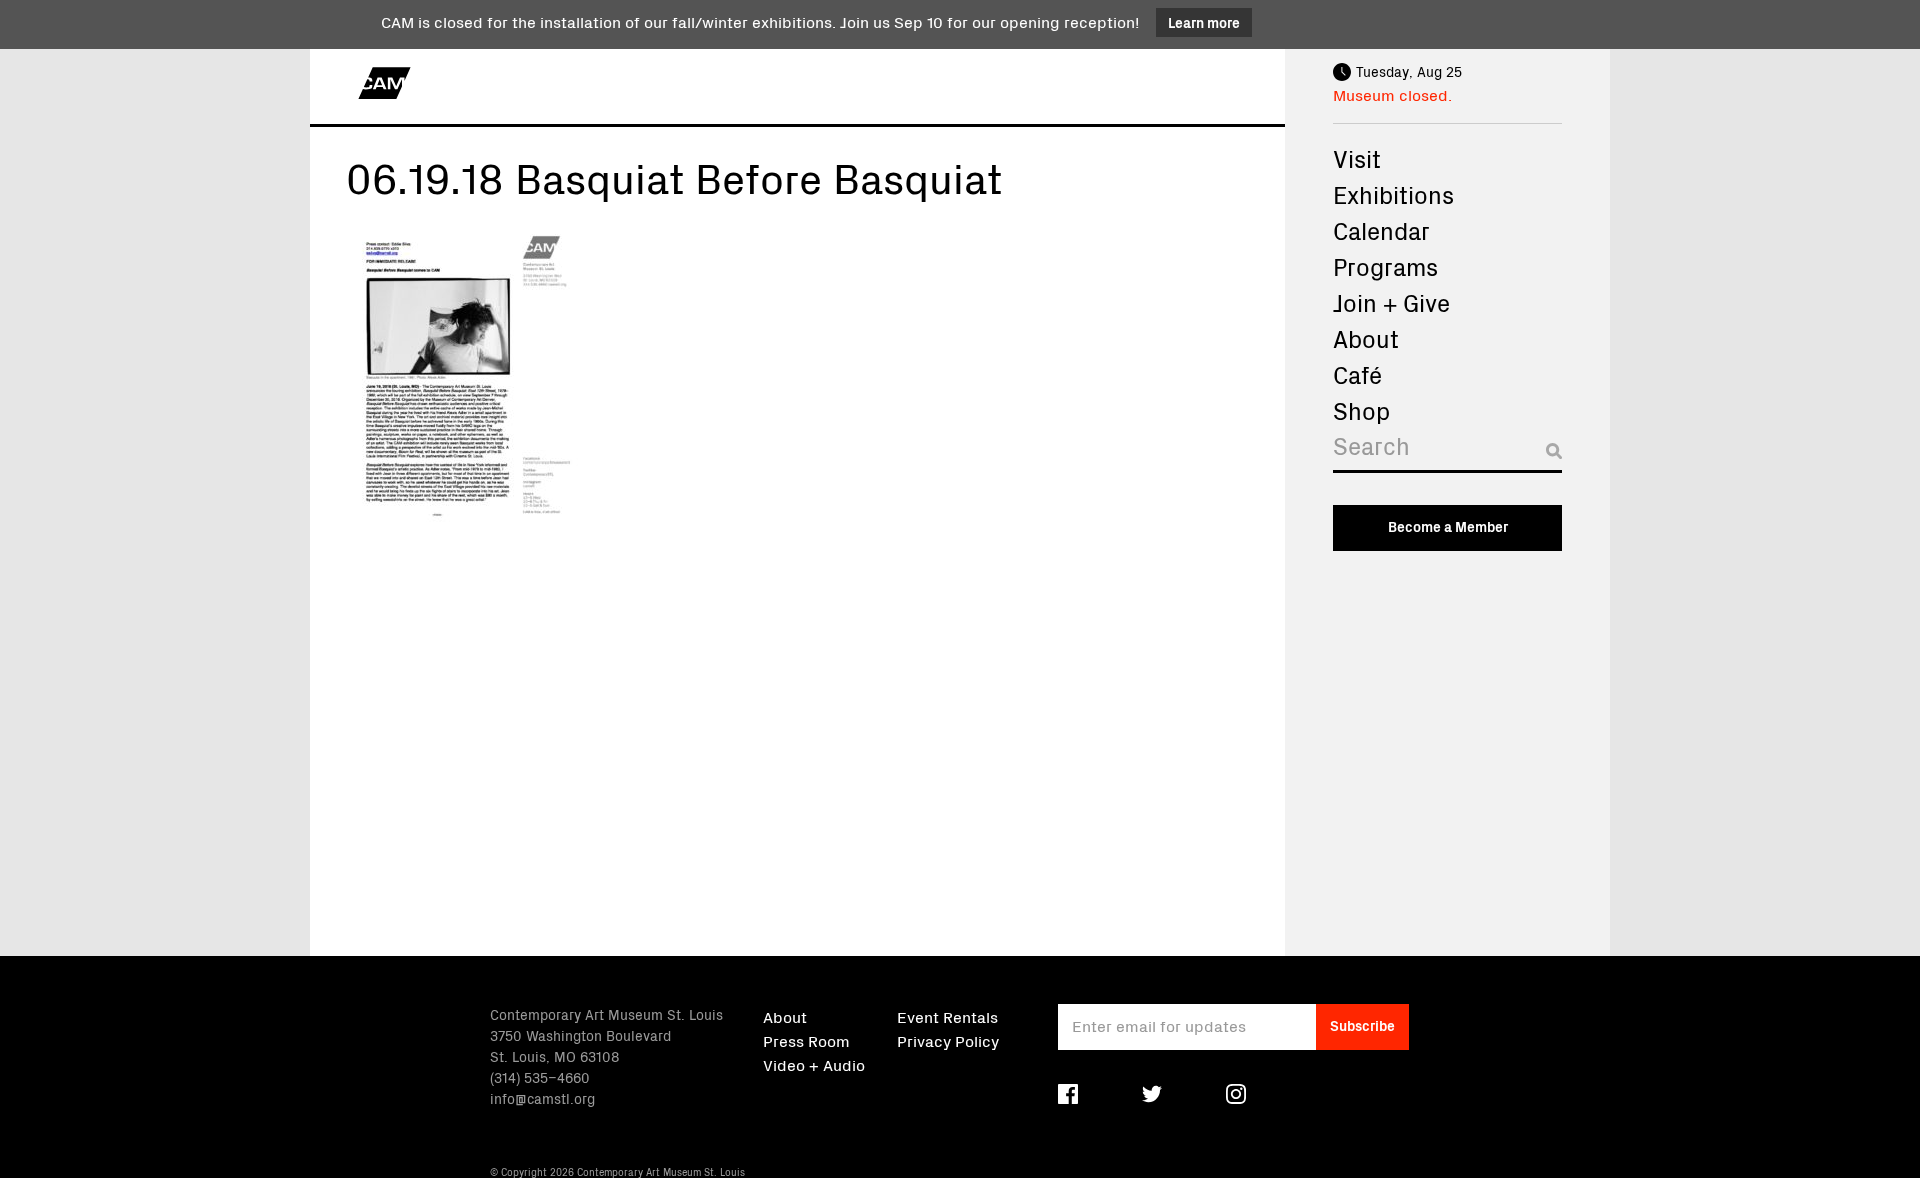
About (1366, 338)
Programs (1385, 266)
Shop (1361, 410)
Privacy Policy (948, 1040)
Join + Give (1391, 302)
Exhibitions (1393, 194)
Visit (1357, 158)
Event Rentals (947, 1016)
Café (1357, 374)
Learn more (1204, 22)
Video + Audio (814, 1064)
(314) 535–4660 (540, 1077)
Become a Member (1448, 526)
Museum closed (1390, 94)
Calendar (1381, 230)
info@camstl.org (542, 1098)
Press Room (806, 1040)
